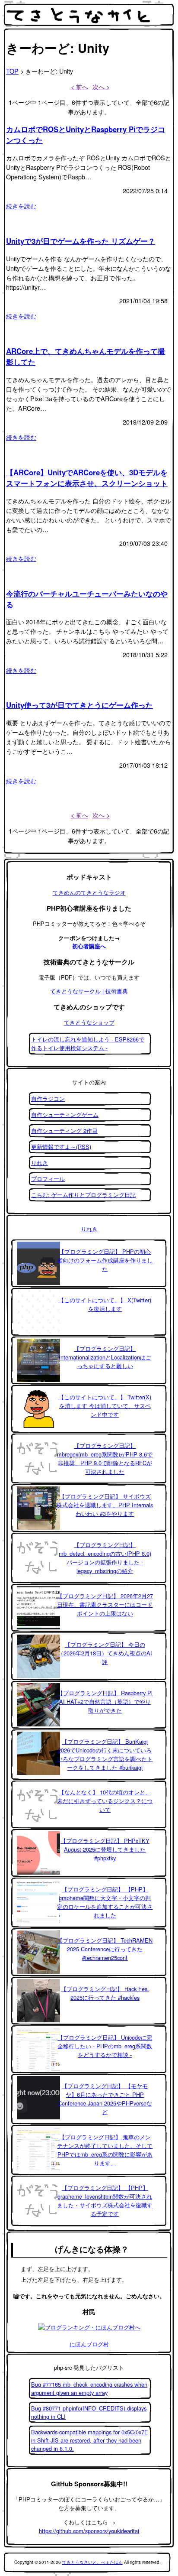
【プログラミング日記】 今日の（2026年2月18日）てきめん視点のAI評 (105, 1653)
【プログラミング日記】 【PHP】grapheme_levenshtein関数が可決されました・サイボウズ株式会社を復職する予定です (105, 2201)
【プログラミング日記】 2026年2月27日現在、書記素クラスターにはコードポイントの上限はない (105, 1604)
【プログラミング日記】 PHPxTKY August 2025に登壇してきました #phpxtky (105, 1849)
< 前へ (79, 86)
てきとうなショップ (89, 1022)
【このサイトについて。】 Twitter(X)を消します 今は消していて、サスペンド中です (105, 1406)
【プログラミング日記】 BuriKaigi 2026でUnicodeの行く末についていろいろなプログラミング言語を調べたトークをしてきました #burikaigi (105, 1754)
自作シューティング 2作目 (64, 1131)
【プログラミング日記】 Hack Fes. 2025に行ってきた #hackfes (105, 1993)
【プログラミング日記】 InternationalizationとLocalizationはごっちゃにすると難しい (105, 1357)
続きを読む (21, 206)
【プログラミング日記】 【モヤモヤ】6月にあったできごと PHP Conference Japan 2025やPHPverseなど (105, 2099)
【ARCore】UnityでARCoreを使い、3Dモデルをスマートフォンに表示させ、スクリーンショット (87, 478)
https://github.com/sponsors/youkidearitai (89, 2531)
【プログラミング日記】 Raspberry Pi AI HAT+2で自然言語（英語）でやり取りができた (105, 1702)
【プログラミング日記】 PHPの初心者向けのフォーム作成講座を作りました (105, 1260)
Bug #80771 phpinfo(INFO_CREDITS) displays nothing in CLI (89, 2412)
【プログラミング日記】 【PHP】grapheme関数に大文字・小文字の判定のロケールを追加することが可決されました (105, 1902)
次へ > (101, 86)
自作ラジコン (48, 1098)
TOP (12, 71)
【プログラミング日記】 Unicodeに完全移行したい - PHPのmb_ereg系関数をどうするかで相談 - (105, 2046)
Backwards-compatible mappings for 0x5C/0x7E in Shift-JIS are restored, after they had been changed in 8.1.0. (90, 2440)
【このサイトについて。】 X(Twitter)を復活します (105, 1304)
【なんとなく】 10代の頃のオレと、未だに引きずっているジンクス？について (105, 1801)
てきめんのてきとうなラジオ (89, 892)
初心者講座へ (89, 946)
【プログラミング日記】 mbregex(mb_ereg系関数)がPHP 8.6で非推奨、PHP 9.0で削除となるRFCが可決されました (105, 1458)
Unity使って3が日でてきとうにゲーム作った (79, 705)
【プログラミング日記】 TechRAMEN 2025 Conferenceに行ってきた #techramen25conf (105, 1949)
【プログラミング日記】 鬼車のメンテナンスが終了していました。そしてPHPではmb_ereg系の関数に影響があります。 (105, 2150)
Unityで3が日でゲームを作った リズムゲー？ (81, 241)
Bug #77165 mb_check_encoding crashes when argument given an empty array (89, 2388)
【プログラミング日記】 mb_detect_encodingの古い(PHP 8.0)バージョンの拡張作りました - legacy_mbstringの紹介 (105, 1558)
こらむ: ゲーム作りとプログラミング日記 (83, 1195)
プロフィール (48, 1179)
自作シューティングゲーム (65, 1114)
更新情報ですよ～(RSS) (61, 1147)
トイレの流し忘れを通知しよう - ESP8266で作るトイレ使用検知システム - (88, 1043)
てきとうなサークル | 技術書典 (89, 991)
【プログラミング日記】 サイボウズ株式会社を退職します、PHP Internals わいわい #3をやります (105, 1505)
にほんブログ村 (89, 2344)
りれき (40, 1163)
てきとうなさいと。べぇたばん (92, 2562)
